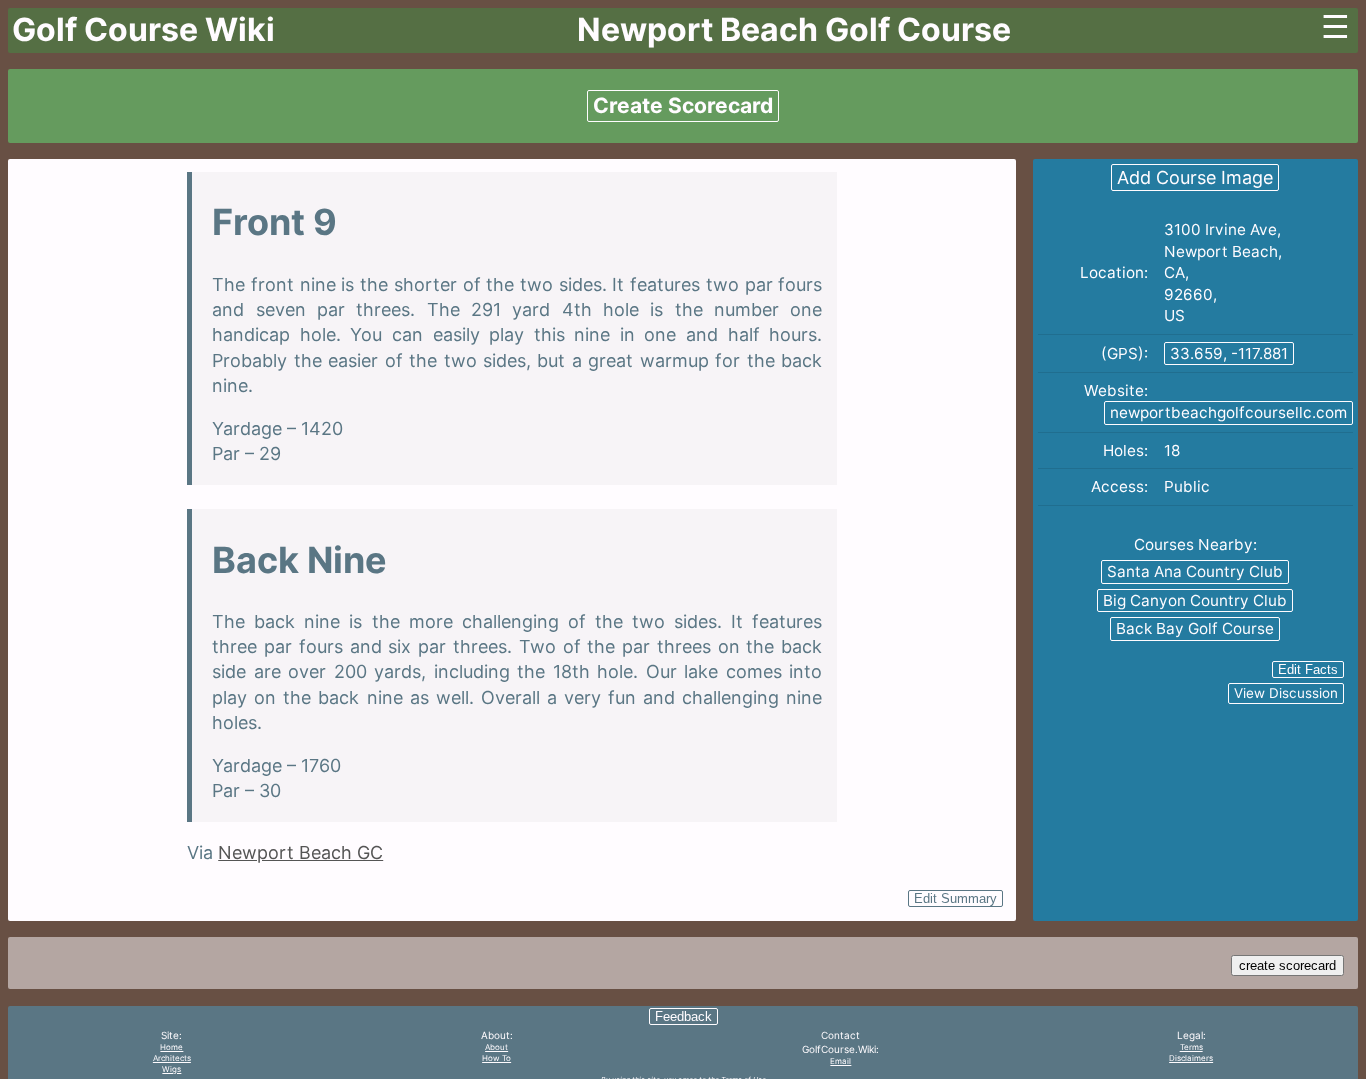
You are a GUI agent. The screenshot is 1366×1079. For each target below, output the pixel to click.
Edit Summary (955, 898)
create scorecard (1287, 965)
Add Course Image (1195, 177)
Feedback (683, 1016)
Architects (172, 1058)
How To (496, 1058)
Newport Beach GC (300, 852)
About (496, 1047)
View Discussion (1286, 693)
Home (171, 1047)
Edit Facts (1308, 669)
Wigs (171, 1069)
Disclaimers (1191, 1058)
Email (840, 1061)
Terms (1191, 1047)
